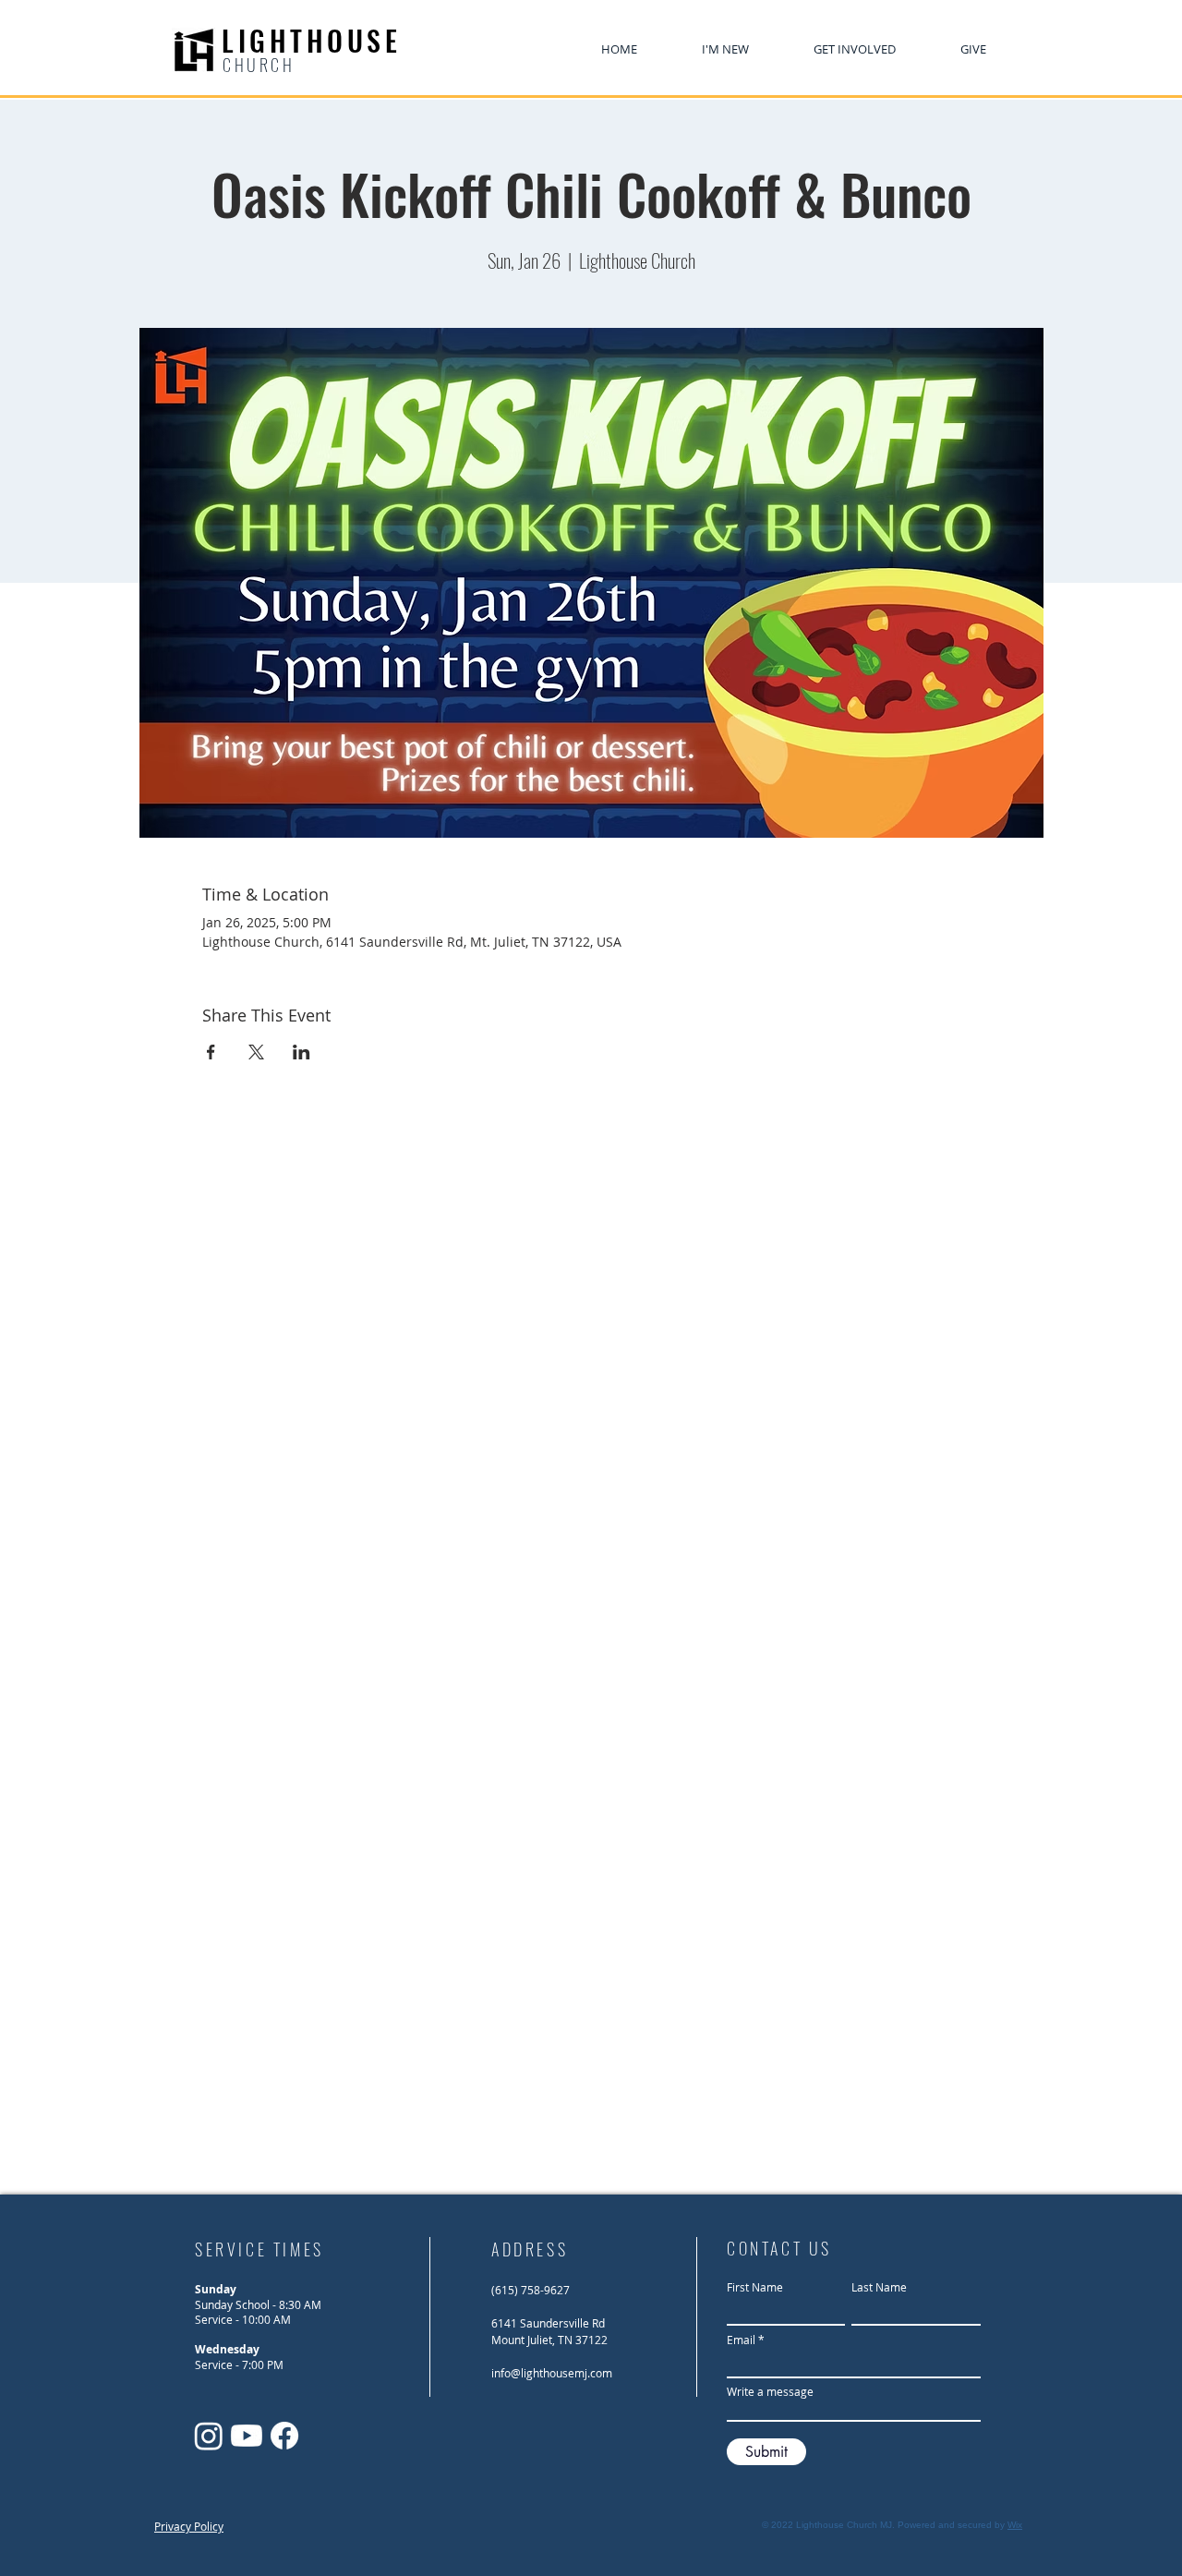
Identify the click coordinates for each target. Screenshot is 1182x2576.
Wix (1015, 2525)
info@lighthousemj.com (552, 2373)
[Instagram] (209, 2436)
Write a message (770, 2391)
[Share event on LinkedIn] (302, 1052)
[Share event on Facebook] (211, 1052)
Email (741, 2340)
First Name (755, 2287)
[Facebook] (284, 2436)
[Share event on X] (256, 1052)
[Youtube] (247, 2436)
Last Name (879, 2287)
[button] (855, 49)
